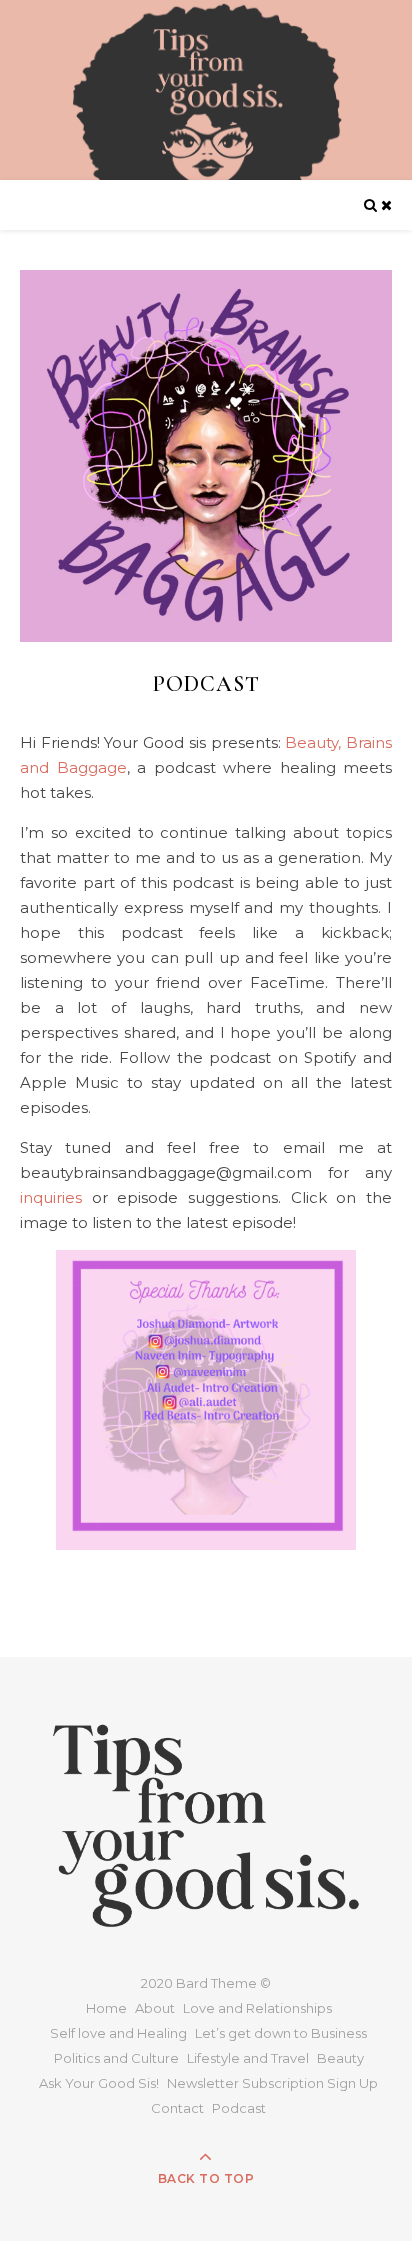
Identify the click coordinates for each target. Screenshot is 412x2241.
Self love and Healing (118, 2033)
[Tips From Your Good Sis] (206, 90)
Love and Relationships (257, 2008)
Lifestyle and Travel (248, 2058)
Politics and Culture (116, 2058)
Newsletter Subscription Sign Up (272, 2083)
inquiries (51, 1197)
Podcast (239, 2108)
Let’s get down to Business (281, 2033)
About (155, 2008)
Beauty (340, 2058)
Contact (177, 2108)
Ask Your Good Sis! (99, 2083)
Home (106, 2008)
